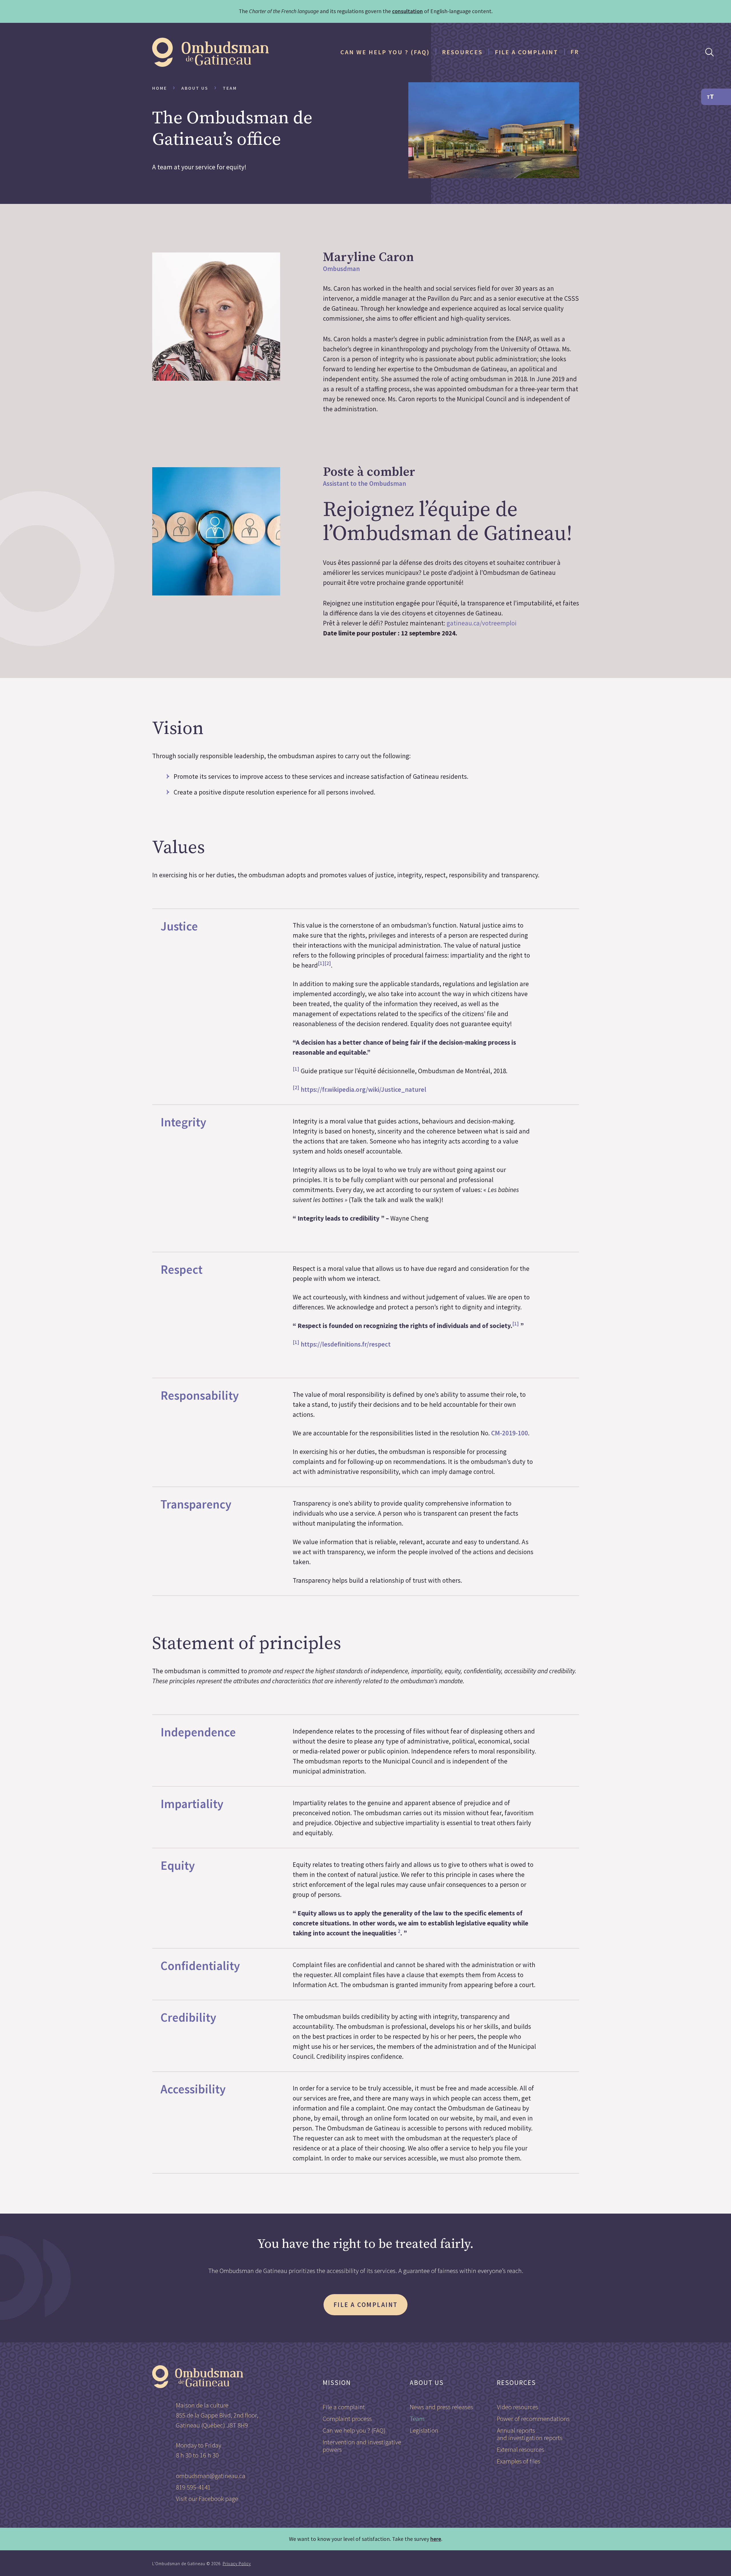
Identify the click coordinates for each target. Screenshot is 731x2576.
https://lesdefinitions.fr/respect (346, 1344)
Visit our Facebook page (207, 2498)
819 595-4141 (193, 2487)
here (436, 2539)
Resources (462, 52)
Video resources (518, 2407)
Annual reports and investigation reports (530, 2434)
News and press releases (441, 2407)
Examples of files (519, 2461)
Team (417, 2418)
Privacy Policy (237, 2564)
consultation (407, 11)
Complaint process (347, 2418)
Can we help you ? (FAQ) (385, 52)
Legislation (424, 2430)
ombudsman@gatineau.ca (211, 2476)
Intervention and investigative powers (362, 2446)
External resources (521, 2449)
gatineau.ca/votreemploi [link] (482, 623)
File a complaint (527, 52)
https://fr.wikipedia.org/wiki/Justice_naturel (364, 1089)
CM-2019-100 (510, 1433)
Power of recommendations (533, 2418)
